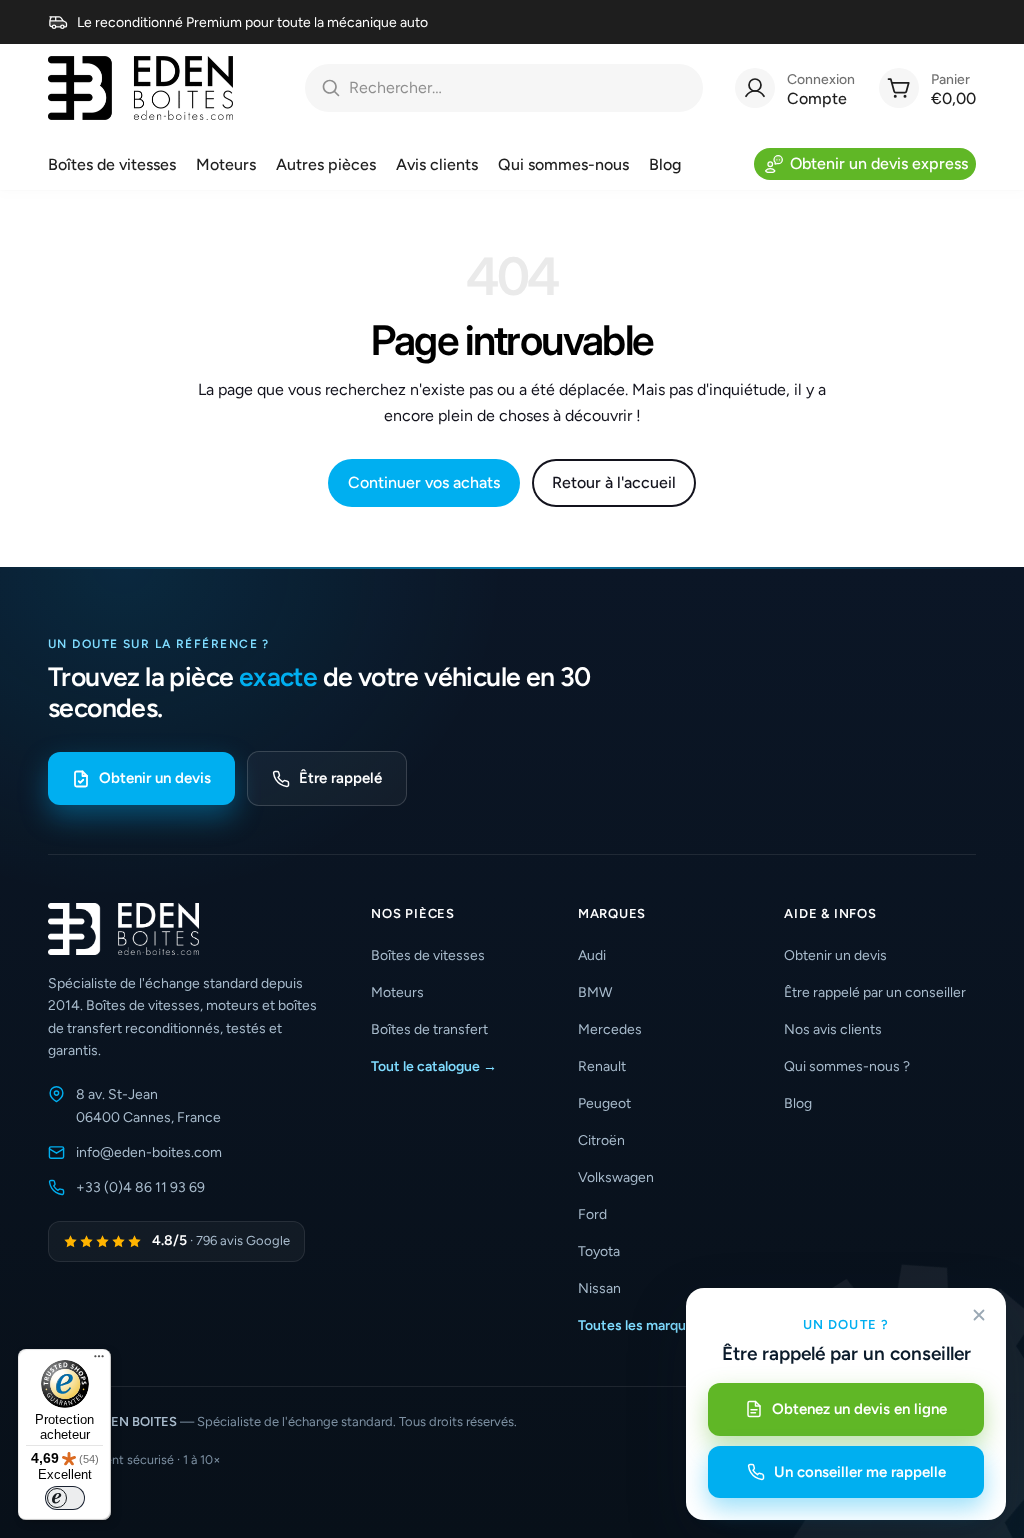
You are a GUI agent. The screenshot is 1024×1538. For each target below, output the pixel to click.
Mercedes (610, 1029)
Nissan (599, 1288)
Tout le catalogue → (434, 1066)
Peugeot (604, 1103)
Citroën (601, 1140)
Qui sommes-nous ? (847, 1066)
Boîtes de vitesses (428, 955)
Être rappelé (340, 778)
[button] (454, 913)
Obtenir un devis (155, 778)
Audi (592, 955)
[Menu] (99, 1361)
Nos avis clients (833, 1029)
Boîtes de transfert (429, 1029)
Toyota (599, 1251)
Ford (592, 1214)
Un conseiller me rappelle (860, 1472)
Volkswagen (616, 1177)
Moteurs (397, 992)
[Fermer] (979, 1315)
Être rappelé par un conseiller (875, 992)
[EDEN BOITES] (140, 88)
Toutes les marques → (648, 1325)
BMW (595, 992)
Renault (602, 1066)
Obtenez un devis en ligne (859, 1409)
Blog (798, 1103)
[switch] (65, 1498)
